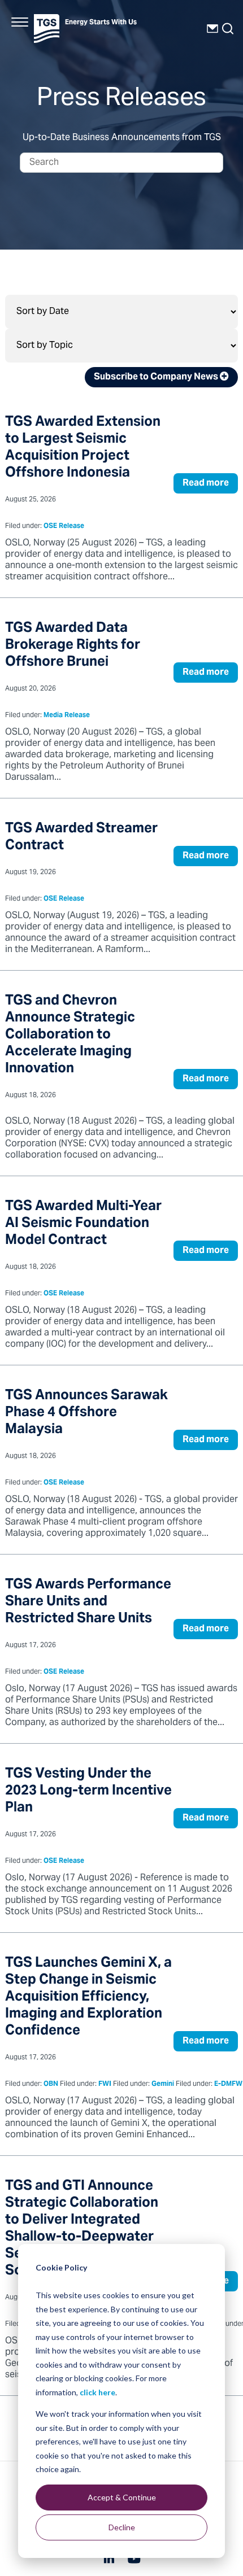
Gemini (163, 2084)
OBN (51, 2084)
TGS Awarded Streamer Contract (81, 838)
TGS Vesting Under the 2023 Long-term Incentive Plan (88, 1791)
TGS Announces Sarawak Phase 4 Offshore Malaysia (86, 1413)
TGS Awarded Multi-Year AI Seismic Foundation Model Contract (83, 1224)
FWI (105, 2084)
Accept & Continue (122, 2497)
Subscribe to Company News (157, 377)
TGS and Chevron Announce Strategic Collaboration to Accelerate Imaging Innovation (70, 1035)
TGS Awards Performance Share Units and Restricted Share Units (88, 1602)
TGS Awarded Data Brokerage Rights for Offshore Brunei (73, 646)
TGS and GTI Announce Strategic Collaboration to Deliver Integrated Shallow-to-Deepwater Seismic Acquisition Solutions (82, 2229)
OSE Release (64, 527)
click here (97, 2392)
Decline (122, 2527)
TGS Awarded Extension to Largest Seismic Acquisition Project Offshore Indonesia (83, 448)
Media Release (67, 716)
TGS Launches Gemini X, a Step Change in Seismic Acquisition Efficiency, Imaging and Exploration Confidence (88, 1998)
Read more (206, 483)
